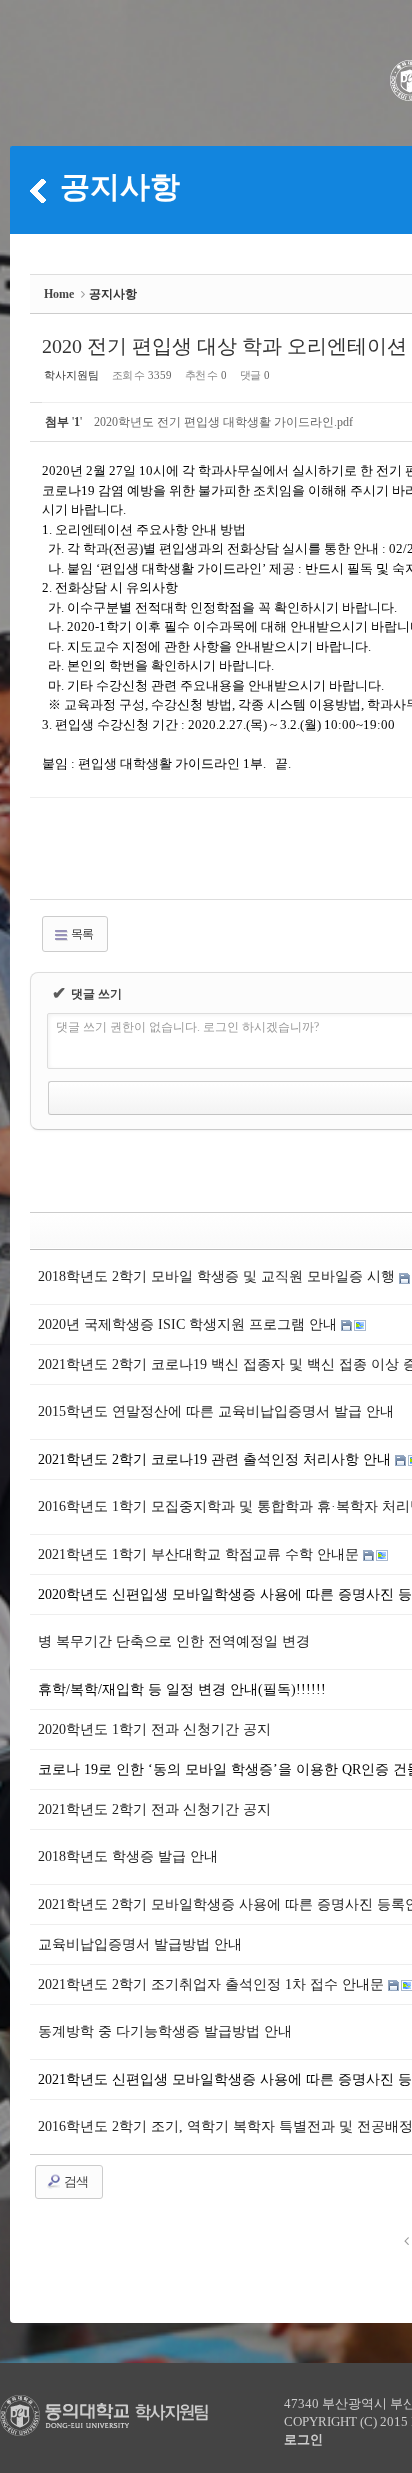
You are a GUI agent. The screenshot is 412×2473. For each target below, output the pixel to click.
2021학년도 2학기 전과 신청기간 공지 (154, 1809)
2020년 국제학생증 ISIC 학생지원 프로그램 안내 (189, 1324)
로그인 (303, 2439)
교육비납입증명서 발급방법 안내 (140, 1944)
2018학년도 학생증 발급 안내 (128, 1856)
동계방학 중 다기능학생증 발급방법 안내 (165, 2031)
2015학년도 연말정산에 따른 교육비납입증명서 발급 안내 (216, 1411)
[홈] (38, 190)
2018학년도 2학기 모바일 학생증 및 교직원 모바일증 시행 (218, 1276)
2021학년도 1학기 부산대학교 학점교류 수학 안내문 (200, 1554)
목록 (81, 934)
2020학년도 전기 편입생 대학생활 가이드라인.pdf (223, 422)
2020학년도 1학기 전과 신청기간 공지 (154, 1729)
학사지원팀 (71, 375)
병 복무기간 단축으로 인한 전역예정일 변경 (174, 1641)
